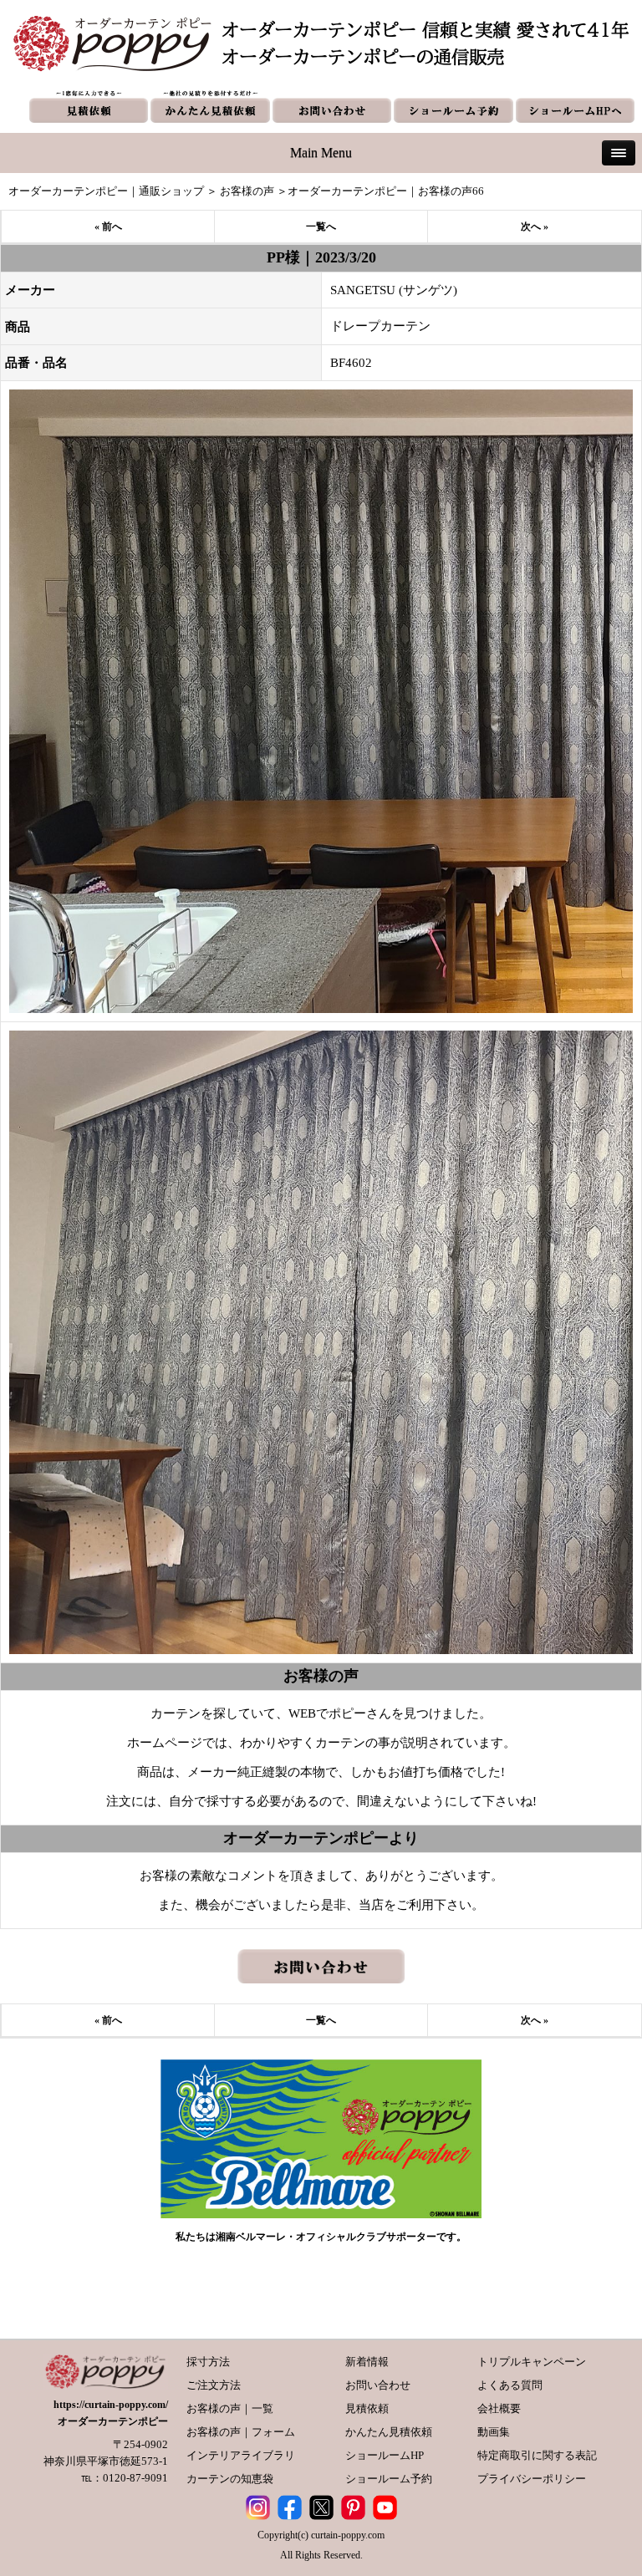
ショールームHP (385, 2455)
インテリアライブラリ (241, 2455)
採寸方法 (208, 2362)
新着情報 (367, 2362)
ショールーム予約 (389, 2479)
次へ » (535, 227)
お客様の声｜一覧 (230, 2408)
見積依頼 (367, 2408)
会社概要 (499, 2408)
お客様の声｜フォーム (241, 2432)
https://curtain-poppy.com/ (111, 2405)
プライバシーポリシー (532, 2479)
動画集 (494, 2432)
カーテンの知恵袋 (230, 2479)
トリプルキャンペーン (532, 2362)
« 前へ (108, 227)
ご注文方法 (214, 2385)
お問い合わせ (378, 2385)
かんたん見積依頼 (389, 2432)
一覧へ (321, 227)
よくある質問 (510, 2385)
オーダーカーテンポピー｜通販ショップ (106, 191)
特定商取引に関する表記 (537, 2455)
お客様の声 (247, 191)
